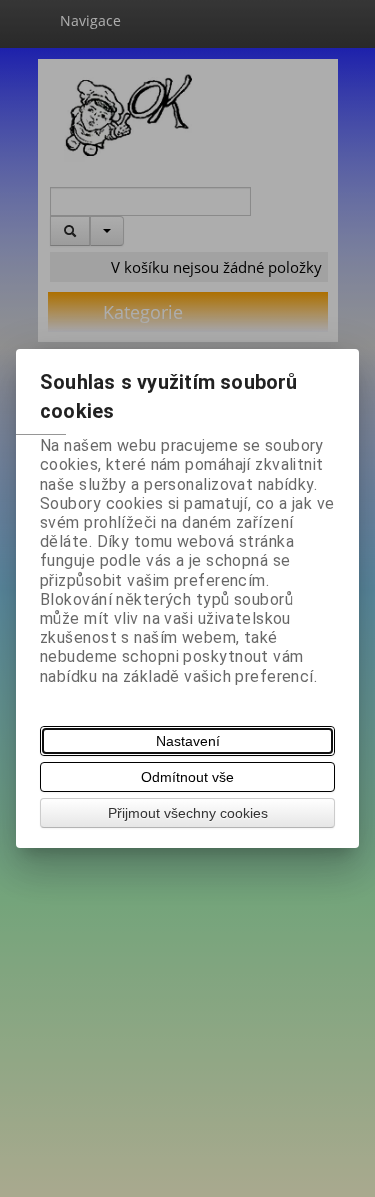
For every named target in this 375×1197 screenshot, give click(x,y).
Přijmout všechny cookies (188, 813)
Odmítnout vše (187, 777)
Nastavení (188, 741)
